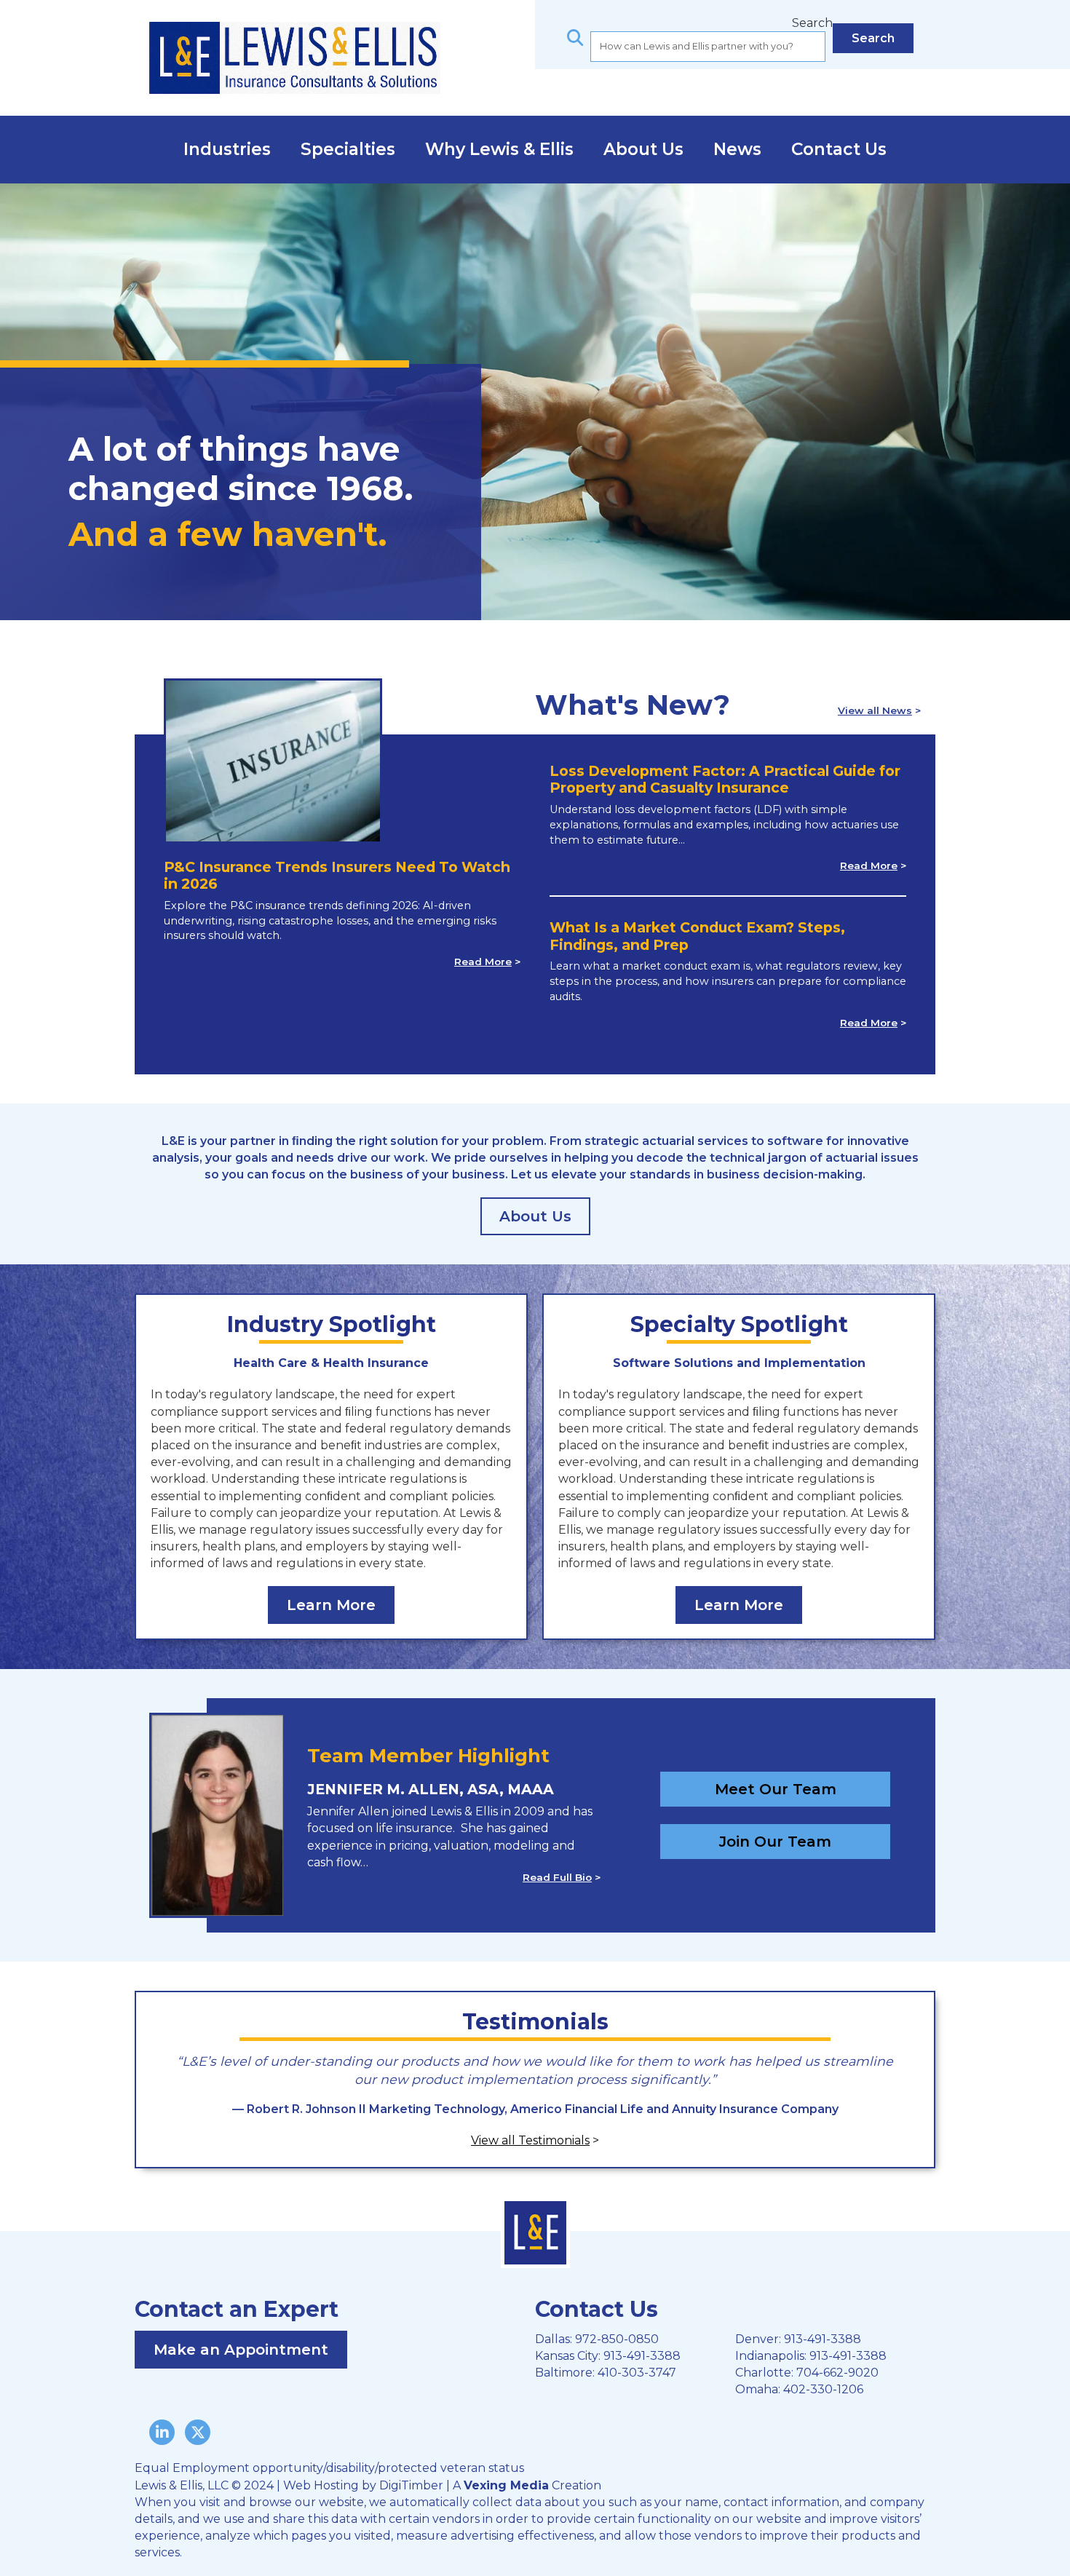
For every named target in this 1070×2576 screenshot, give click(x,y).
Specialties (348, 149)
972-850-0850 (617, 2339)
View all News (875, 710)
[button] (873, 38)
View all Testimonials (530, 2140)
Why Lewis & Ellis (499, 149)
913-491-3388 (642, 2356)
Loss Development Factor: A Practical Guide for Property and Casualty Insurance (725, 780)
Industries (227, 149)
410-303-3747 (637, 2373)
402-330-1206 (823, 2389)
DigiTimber (411, 2485)
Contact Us (839, 149)
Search (812, 23)
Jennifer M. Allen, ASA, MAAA (431, 1789)
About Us (643, 149)
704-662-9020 (837, 2373)
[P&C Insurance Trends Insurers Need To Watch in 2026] (273, 768)
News (737, 149)
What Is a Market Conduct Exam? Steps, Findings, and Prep (697, 936)
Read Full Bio (557, 1877)
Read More (483, 962)
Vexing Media (506, 2485)
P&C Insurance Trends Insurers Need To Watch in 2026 (337, 876)
